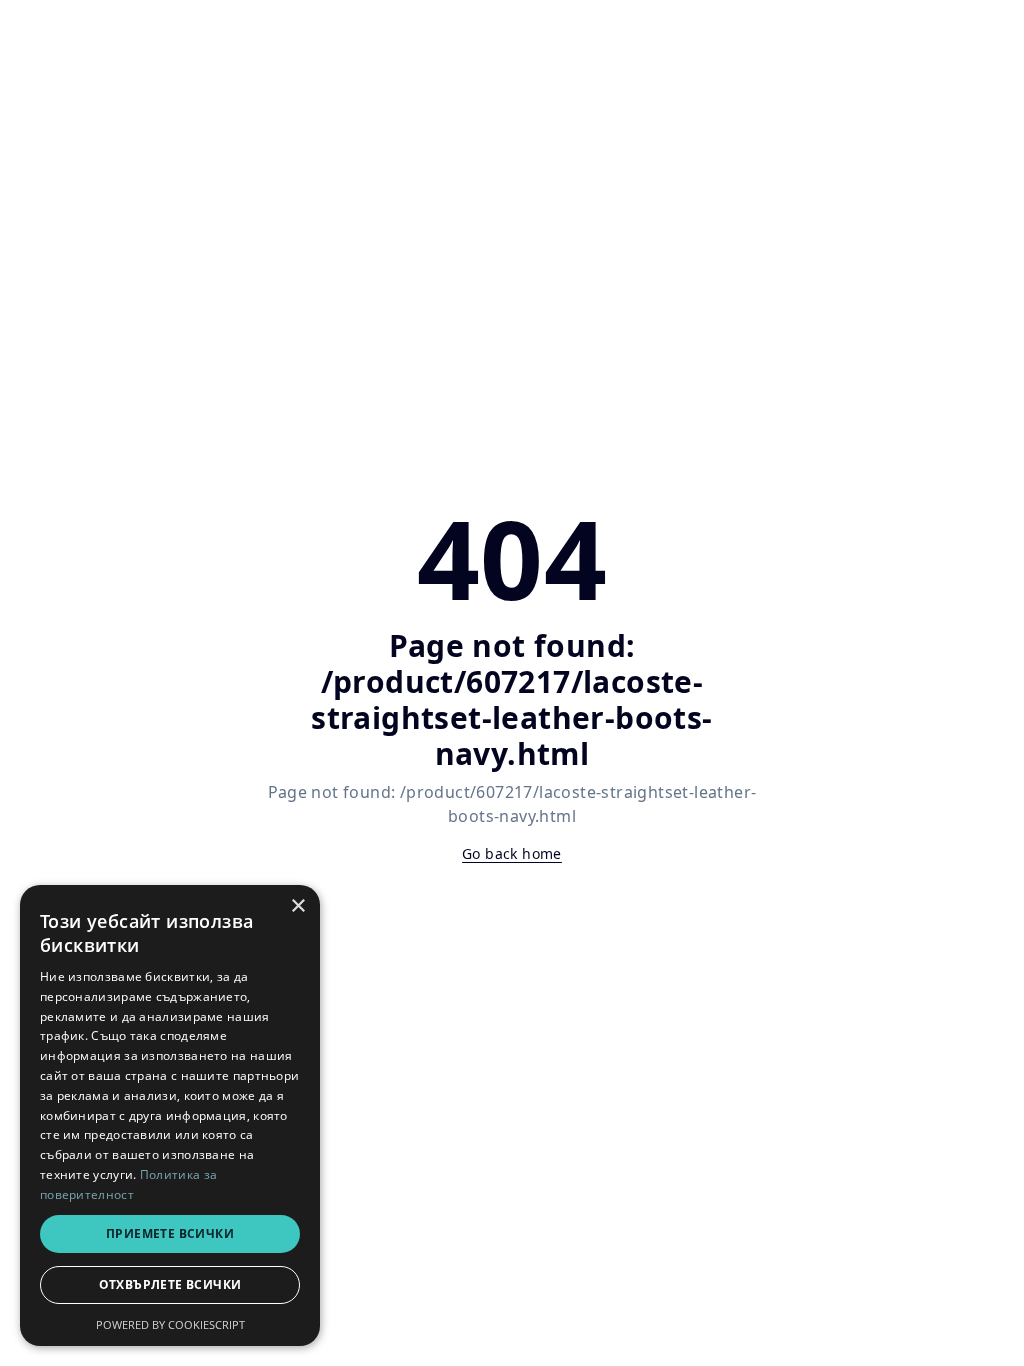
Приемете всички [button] (170, 1233)
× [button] (297, 906)
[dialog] (170, 1115)
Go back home (512, 853)
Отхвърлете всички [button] (170, 1284)
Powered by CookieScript (170, 1324)
